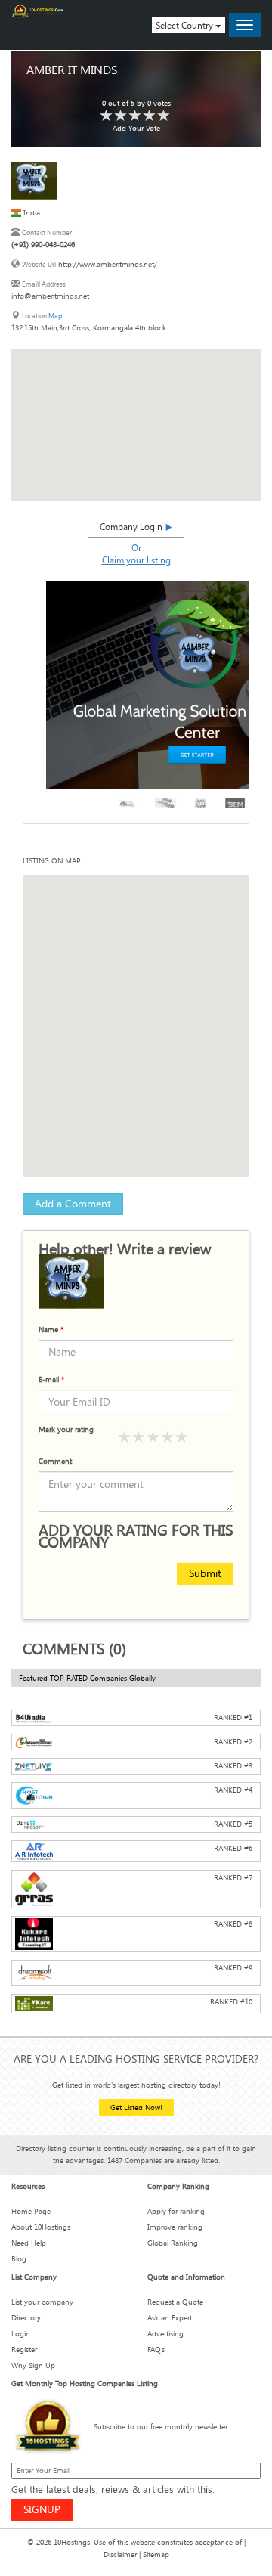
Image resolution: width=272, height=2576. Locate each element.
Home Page (31, 2211)
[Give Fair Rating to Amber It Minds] (121, 116)
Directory (26, 2318)
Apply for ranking (176, 2211)
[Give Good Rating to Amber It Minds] (135, 116)
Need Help (29, 2243)
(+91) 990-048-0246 (43, 245)
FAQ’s (156, 2350)
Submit (205, 1573)
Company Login (132, 526)
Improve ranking (175, 2227)
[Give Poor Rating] (125, 1438)
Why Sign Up (33, 2365)
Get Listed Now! (136, 2108)
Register (24, 2350)
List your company (42, 2302)
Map (55, 316)
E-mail (51, 1379)
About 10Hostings (41, 2227)
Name (51, 1330)
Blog (19, 2259)
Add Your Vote (136, 128)
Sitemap (156, 2554)
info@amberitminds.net (50, 296)
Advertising (165, 2334)
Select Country (185, 25)
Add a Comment (73, 1203)
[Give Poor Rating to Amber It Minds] (107, 116)
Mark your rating (66, 1429)
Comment (55, 1461)
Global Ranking (173, 2243)
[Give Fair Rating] (139, 1438)
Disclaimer (120, 2554)
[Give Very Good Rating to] (168, 1438)
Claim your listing (136, 560)
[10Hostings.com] (38, 11)
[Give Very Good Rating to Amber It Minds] (150, 116)
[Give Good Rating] (153, 1438)
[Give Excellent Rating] (182, 1438)
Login (21, 2334)
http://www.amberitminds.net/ (108, 264)
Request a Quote (175, 2302)
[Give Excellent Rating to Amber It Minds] (164, 116)
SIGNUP (42, 2509)
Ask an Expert (170, 2318)
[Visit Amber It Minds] (34, 180)
